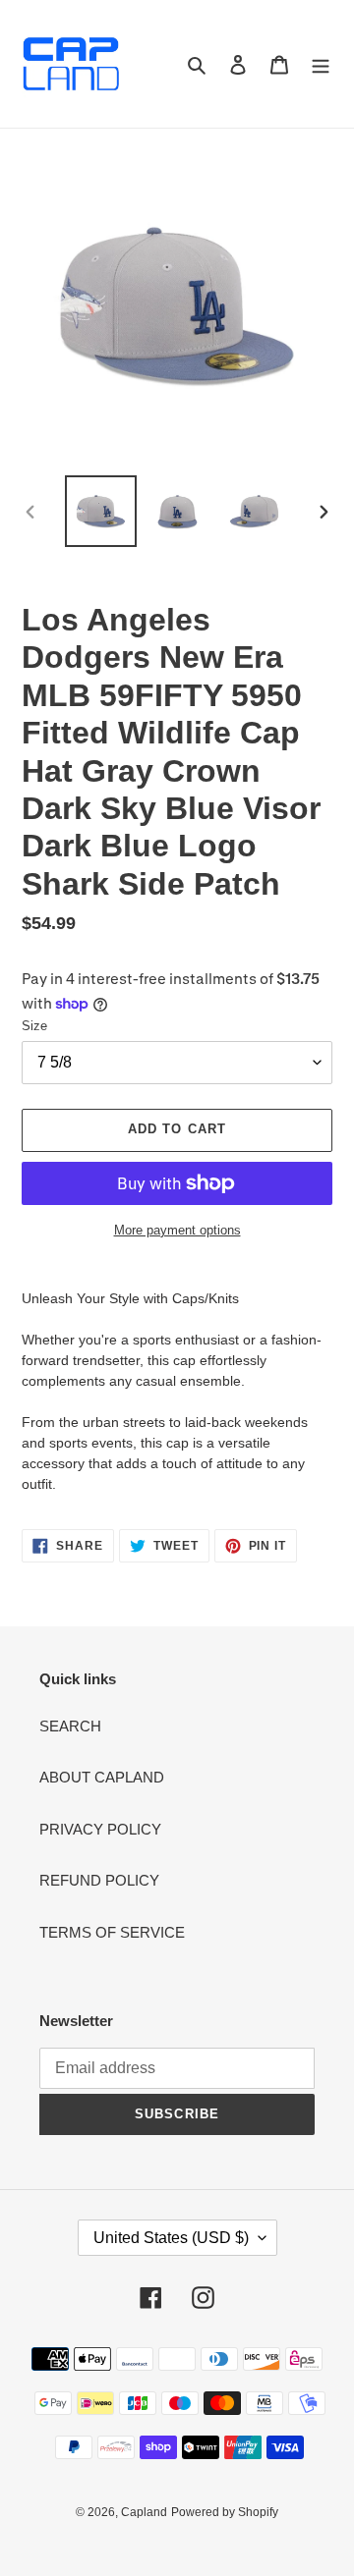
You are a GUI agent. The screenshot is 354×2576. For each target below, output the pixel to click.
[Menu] (321, 64)
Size (34, 1026)
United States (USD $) (171, 2238)
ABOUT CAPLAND (102, 1777)
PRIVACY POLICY (100, 1829)
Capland (144, 2512)
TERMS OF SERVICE (112, 1932)
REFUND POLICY (99, 1880)
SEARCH (70, 1726)
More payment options (177, 1230)
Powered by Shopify (225, 2512)
